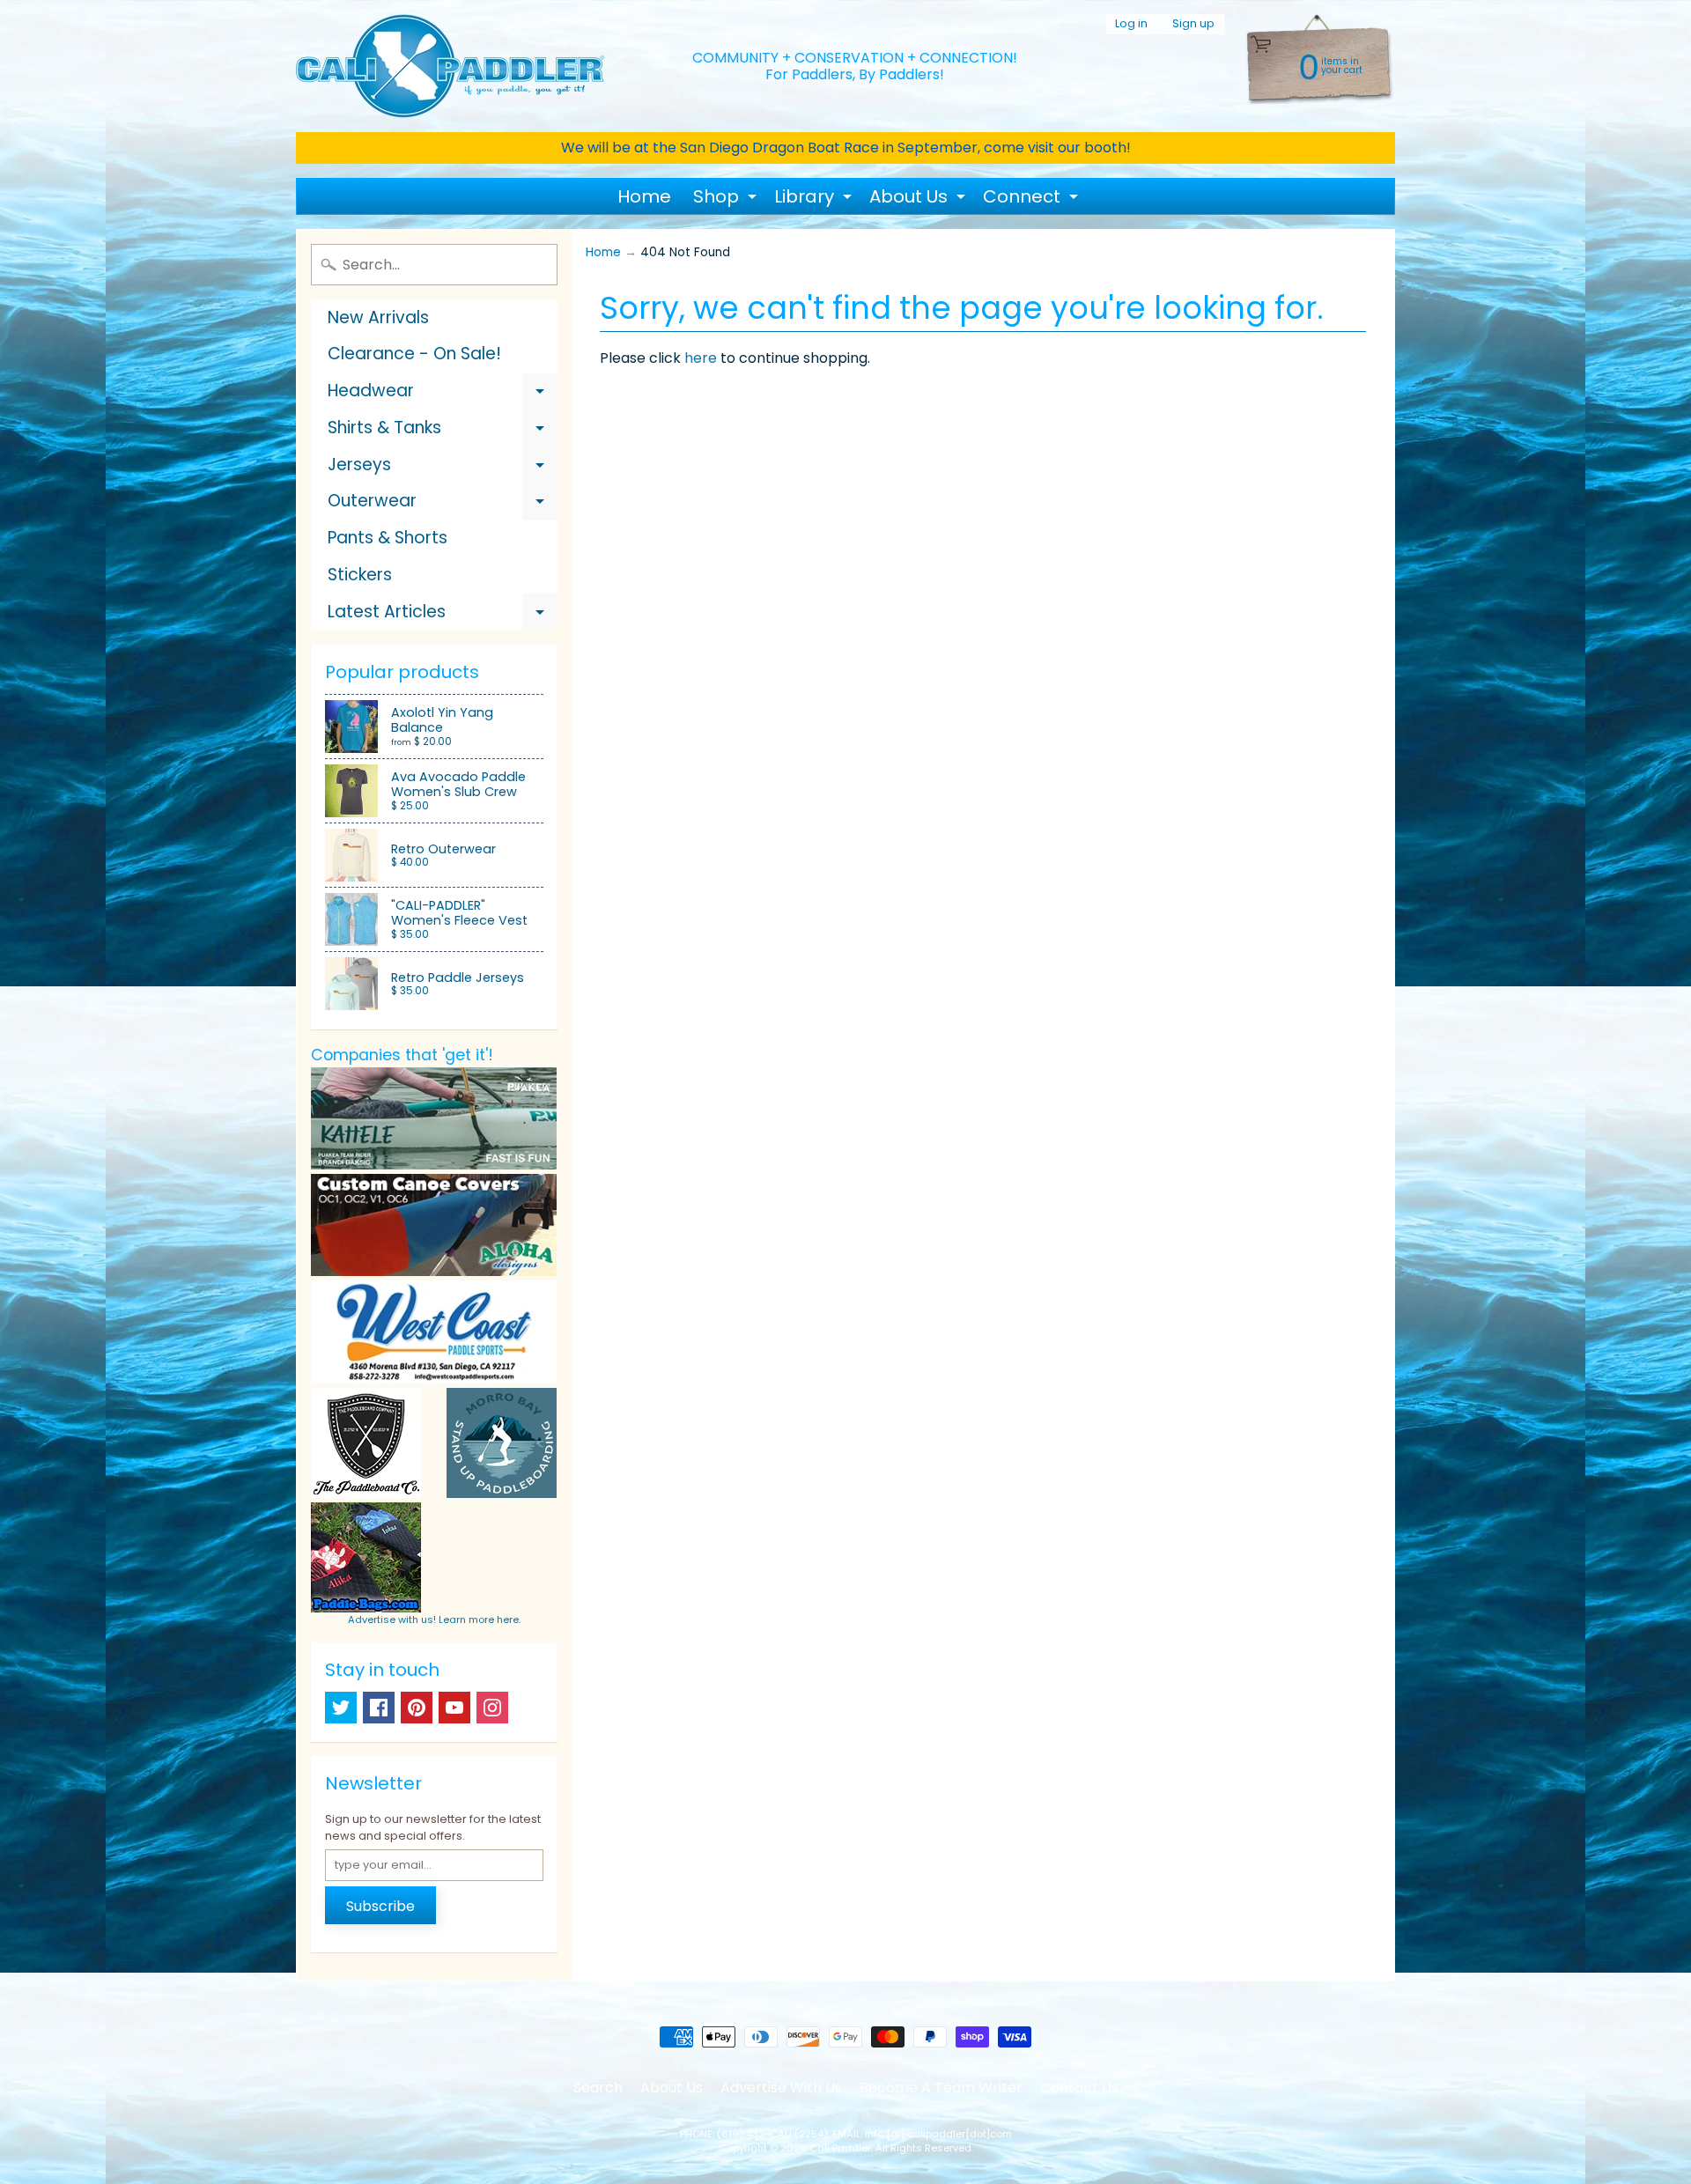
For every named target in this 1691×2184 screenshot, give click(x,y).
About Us (919, 199)
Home (644, 196)
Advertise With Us (781, 2088)
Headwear (443, 394)
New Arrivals (378, 317)
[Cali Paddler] (450, 66)
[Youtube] (454, 1708)
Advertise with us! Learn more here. (434, 1620)
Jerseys (443, 468)
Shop (727, 199)
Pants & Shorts (388, 538)
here (701, 358)
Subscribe (380, 1906)
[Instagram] (492, 1708)
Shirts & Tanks (443, 431)
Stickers (360, 575)
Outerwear (443, 504)
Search (598, 2088)
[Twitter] (341, 1708)
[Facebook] (379, 1708)
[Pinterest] (417, 1708)
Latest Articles (443, 615)
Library (815, 199)
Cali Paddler (840, 2148)
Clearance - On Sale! (414, 354)
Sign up (1193, 24)
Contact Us (1079, 2088)
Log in (1131, 24)
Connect (1033, 199)
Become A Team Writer (941, 2088)
